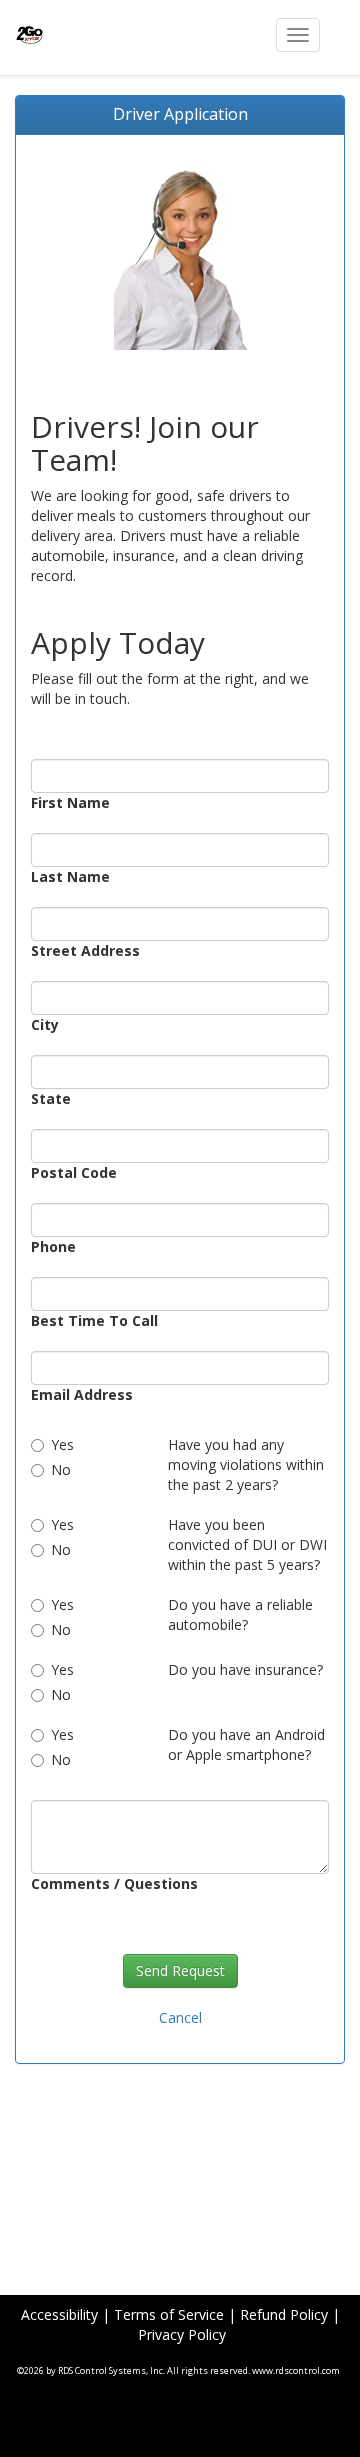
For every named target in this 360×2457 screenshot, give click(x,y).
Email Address (82, 1394)
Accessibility (59, 2314)
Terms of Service (169, 2314)
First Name (70, 802)
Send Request (180, 1970)
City (45, 1024)
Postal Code (74, 1172)
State (51, 1098)
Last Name (70, 876)
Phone (53, 1246)
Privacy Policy (182, 2334)
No (61, 1469)
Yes (66, 1444)
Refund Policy (284, 2314)
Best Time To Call (94, 1320)
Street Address (85, 950)
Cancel (180, 2017)
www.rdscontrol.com (296, 2370)
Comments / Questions (114, 1883)
